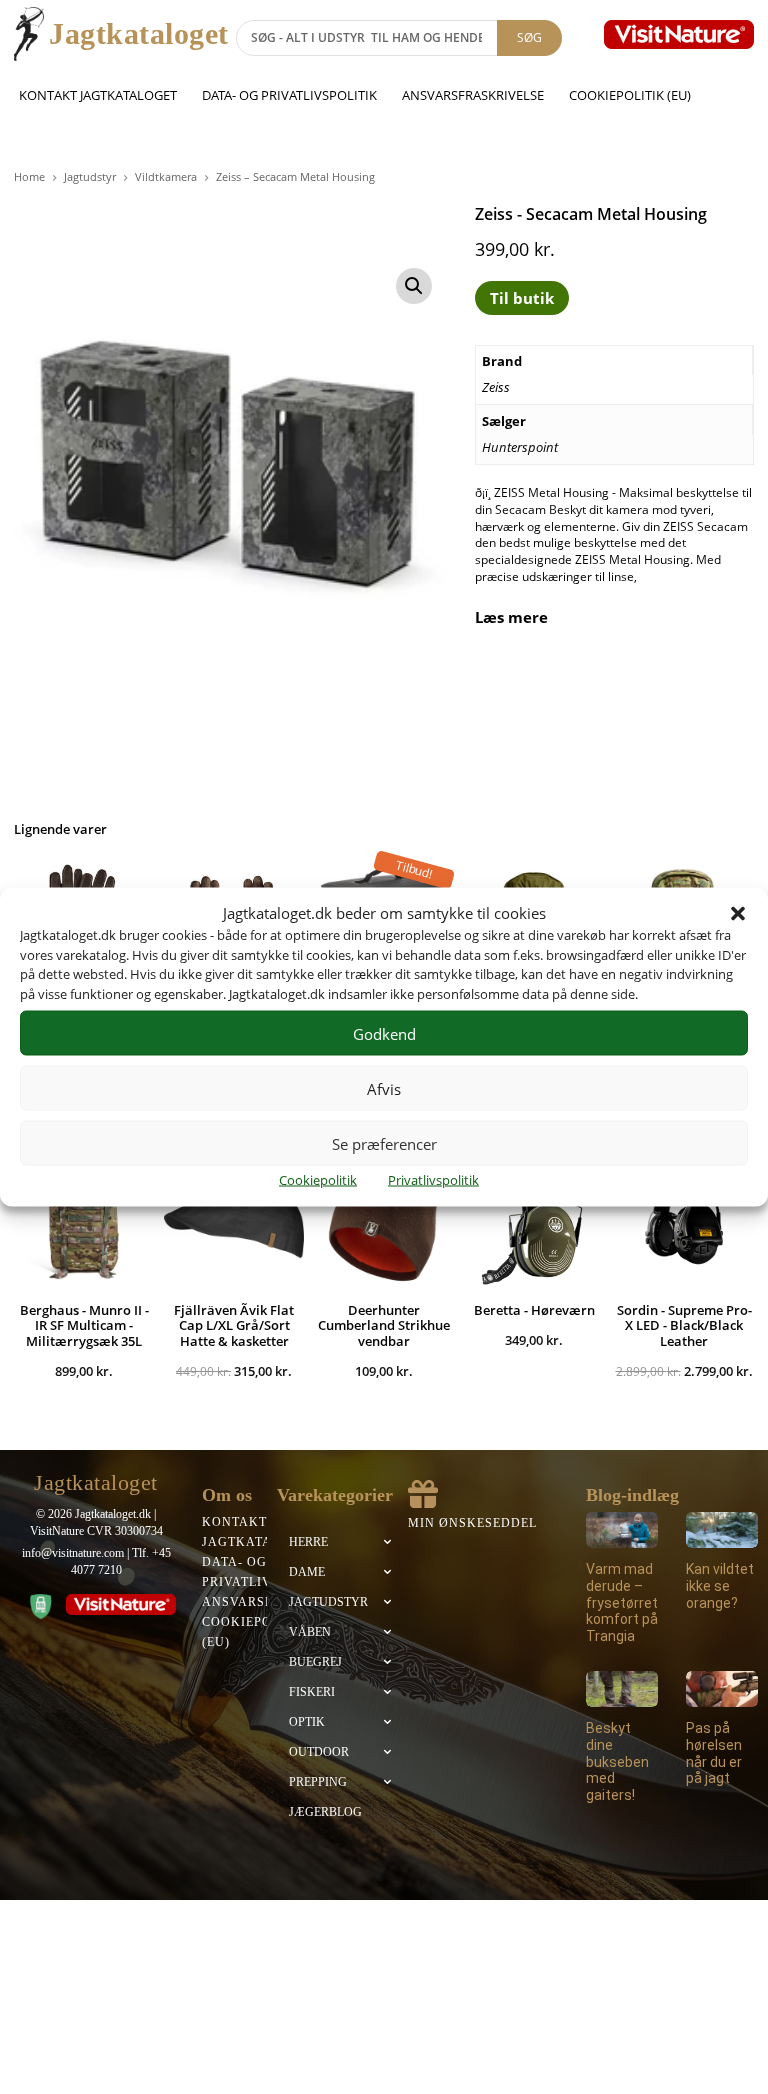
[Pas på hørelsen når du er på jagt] (722, 1689)
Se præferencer (384, 1143)
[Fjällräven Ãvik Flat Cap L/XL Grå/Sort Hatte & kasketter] (234, 1218)
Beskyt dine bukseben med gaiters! (617, 1761)
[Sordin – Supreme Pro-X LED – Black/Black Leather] (684, 1218)
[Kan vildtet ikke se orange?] (722, 1530)
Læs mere (511, 617)
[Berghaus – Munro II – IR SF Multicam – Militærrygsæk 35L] (84, 1218)
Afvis (384, 1088)
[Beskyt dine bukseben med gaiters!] (622, 1689)
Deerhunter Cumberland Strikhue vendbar (384, 1325)
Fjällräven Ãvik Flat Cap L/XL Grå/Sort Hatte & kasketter (234, 1325)
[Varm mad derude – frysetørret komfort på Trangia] (622, 1530)
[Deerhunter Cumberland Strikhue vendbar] (384, 1218)
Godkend (384, 1033)
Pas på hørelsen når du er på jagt (714, 1753)
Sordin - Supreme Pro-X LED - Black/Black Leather (684, 1325)
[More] (720, 683)
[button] (738, 913)
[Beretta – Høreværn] (534, 1218)
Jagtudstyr (90, 176)
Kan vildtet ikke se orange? (720, 1586)
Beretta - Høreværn (534, 1310)
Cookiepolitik (318, 1180)
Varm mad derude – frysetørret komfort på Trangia (622, 1602)
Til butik (522, 298)
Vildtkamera (166, 176)
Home (29, 176)
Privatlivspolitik (433, 1180)
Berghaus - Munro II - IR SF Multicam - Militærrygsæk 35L (84, 1325)
